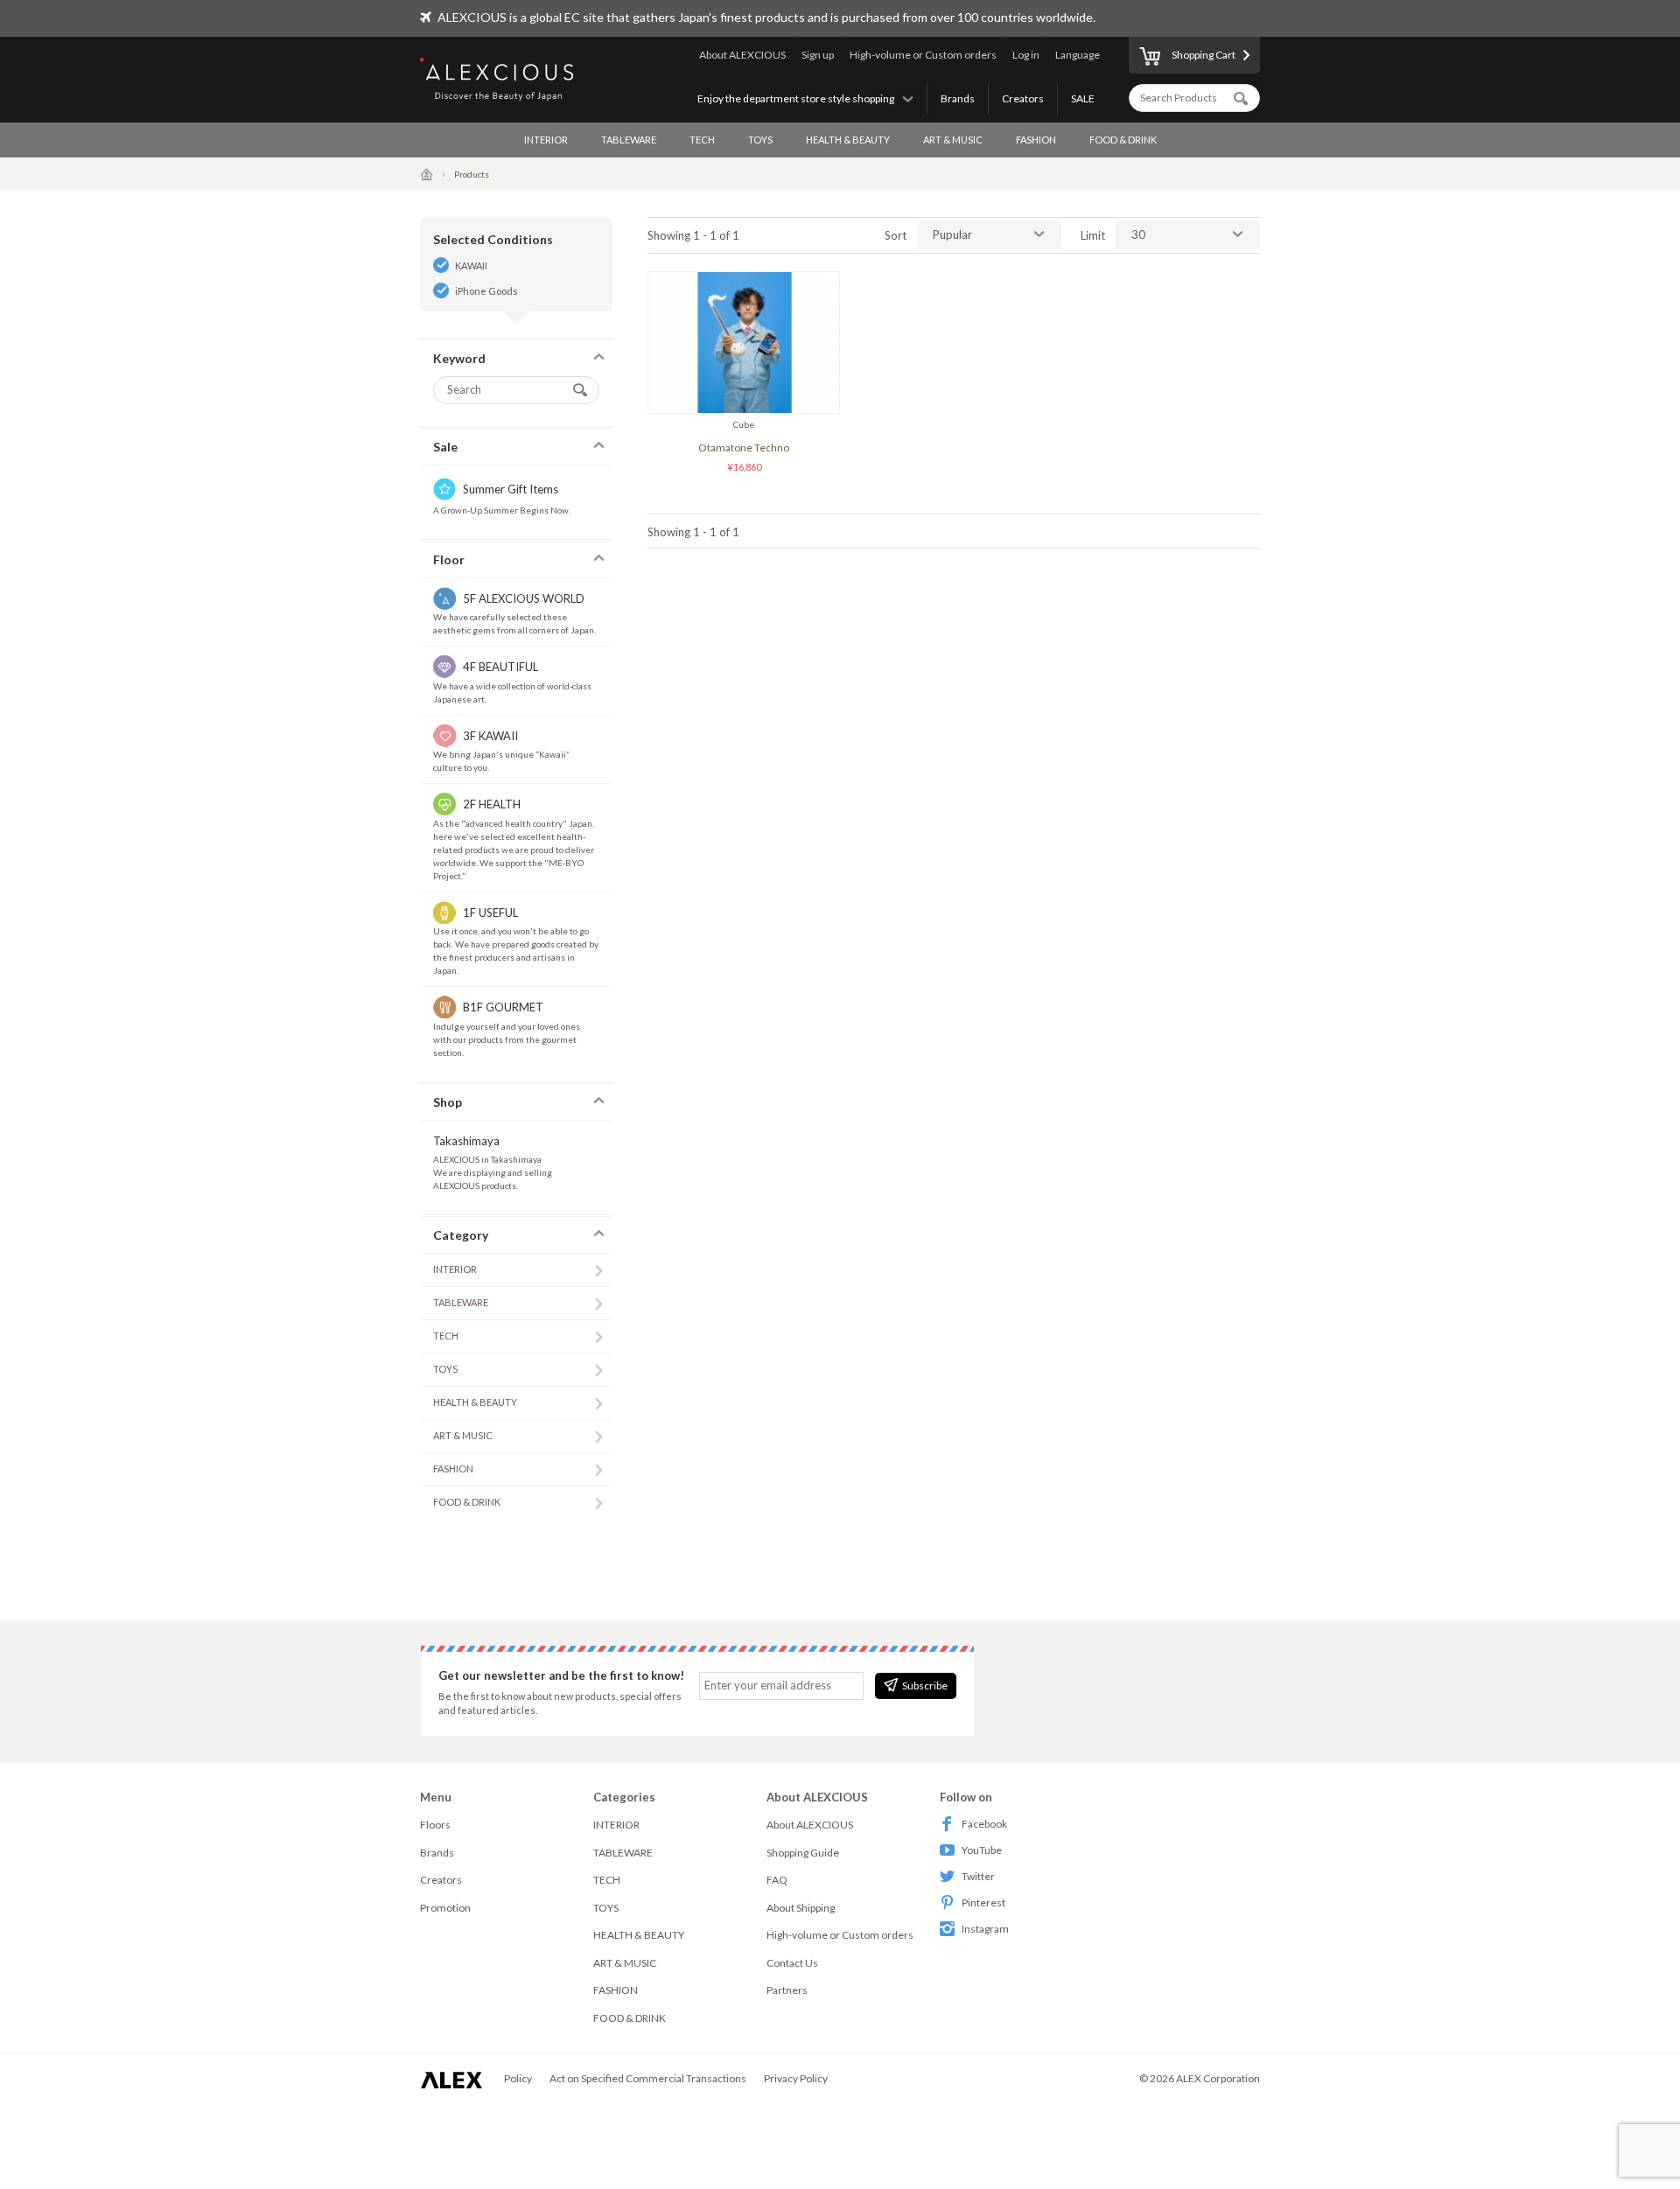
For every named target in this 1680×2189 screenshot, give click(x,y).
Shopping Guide (803, 1853)
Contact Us (792, 1963)
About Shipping (801, 1908)
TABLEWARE (629, 140)
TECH (702, 140)
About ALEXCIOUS (742, 55)
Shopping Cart (1204, 55)
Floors (435, 1825)
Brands (958, 98)
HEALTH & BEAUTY (848, 140)
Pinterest (983, 1902)
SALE (1083, 98)
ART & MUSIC (953, 140)
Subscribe (925, 1685)
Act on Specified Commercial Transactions (648, 2078)
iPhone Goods (486, 291)
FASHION (1036, 140)
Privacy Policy (796, 2078)
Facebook (984, 1824)
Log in (1026, 55)
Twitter (978, 1876)
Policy (518, 2078)
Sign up (818, 55)
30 (1138, 234)
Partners (787, 1990)
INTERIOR (546, 140)
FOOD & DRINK (1123, 140)
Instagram (985, 1929)
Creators (1023, 98)
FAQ (777, 1880)
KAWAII (471, 266)
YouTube (982, 1850)
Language (1078, 55)
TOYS (760, 140)
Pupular (952, 234)
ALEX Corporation (1218, 2078)
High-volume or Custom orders (923, 55)
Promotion (445, 1908)
